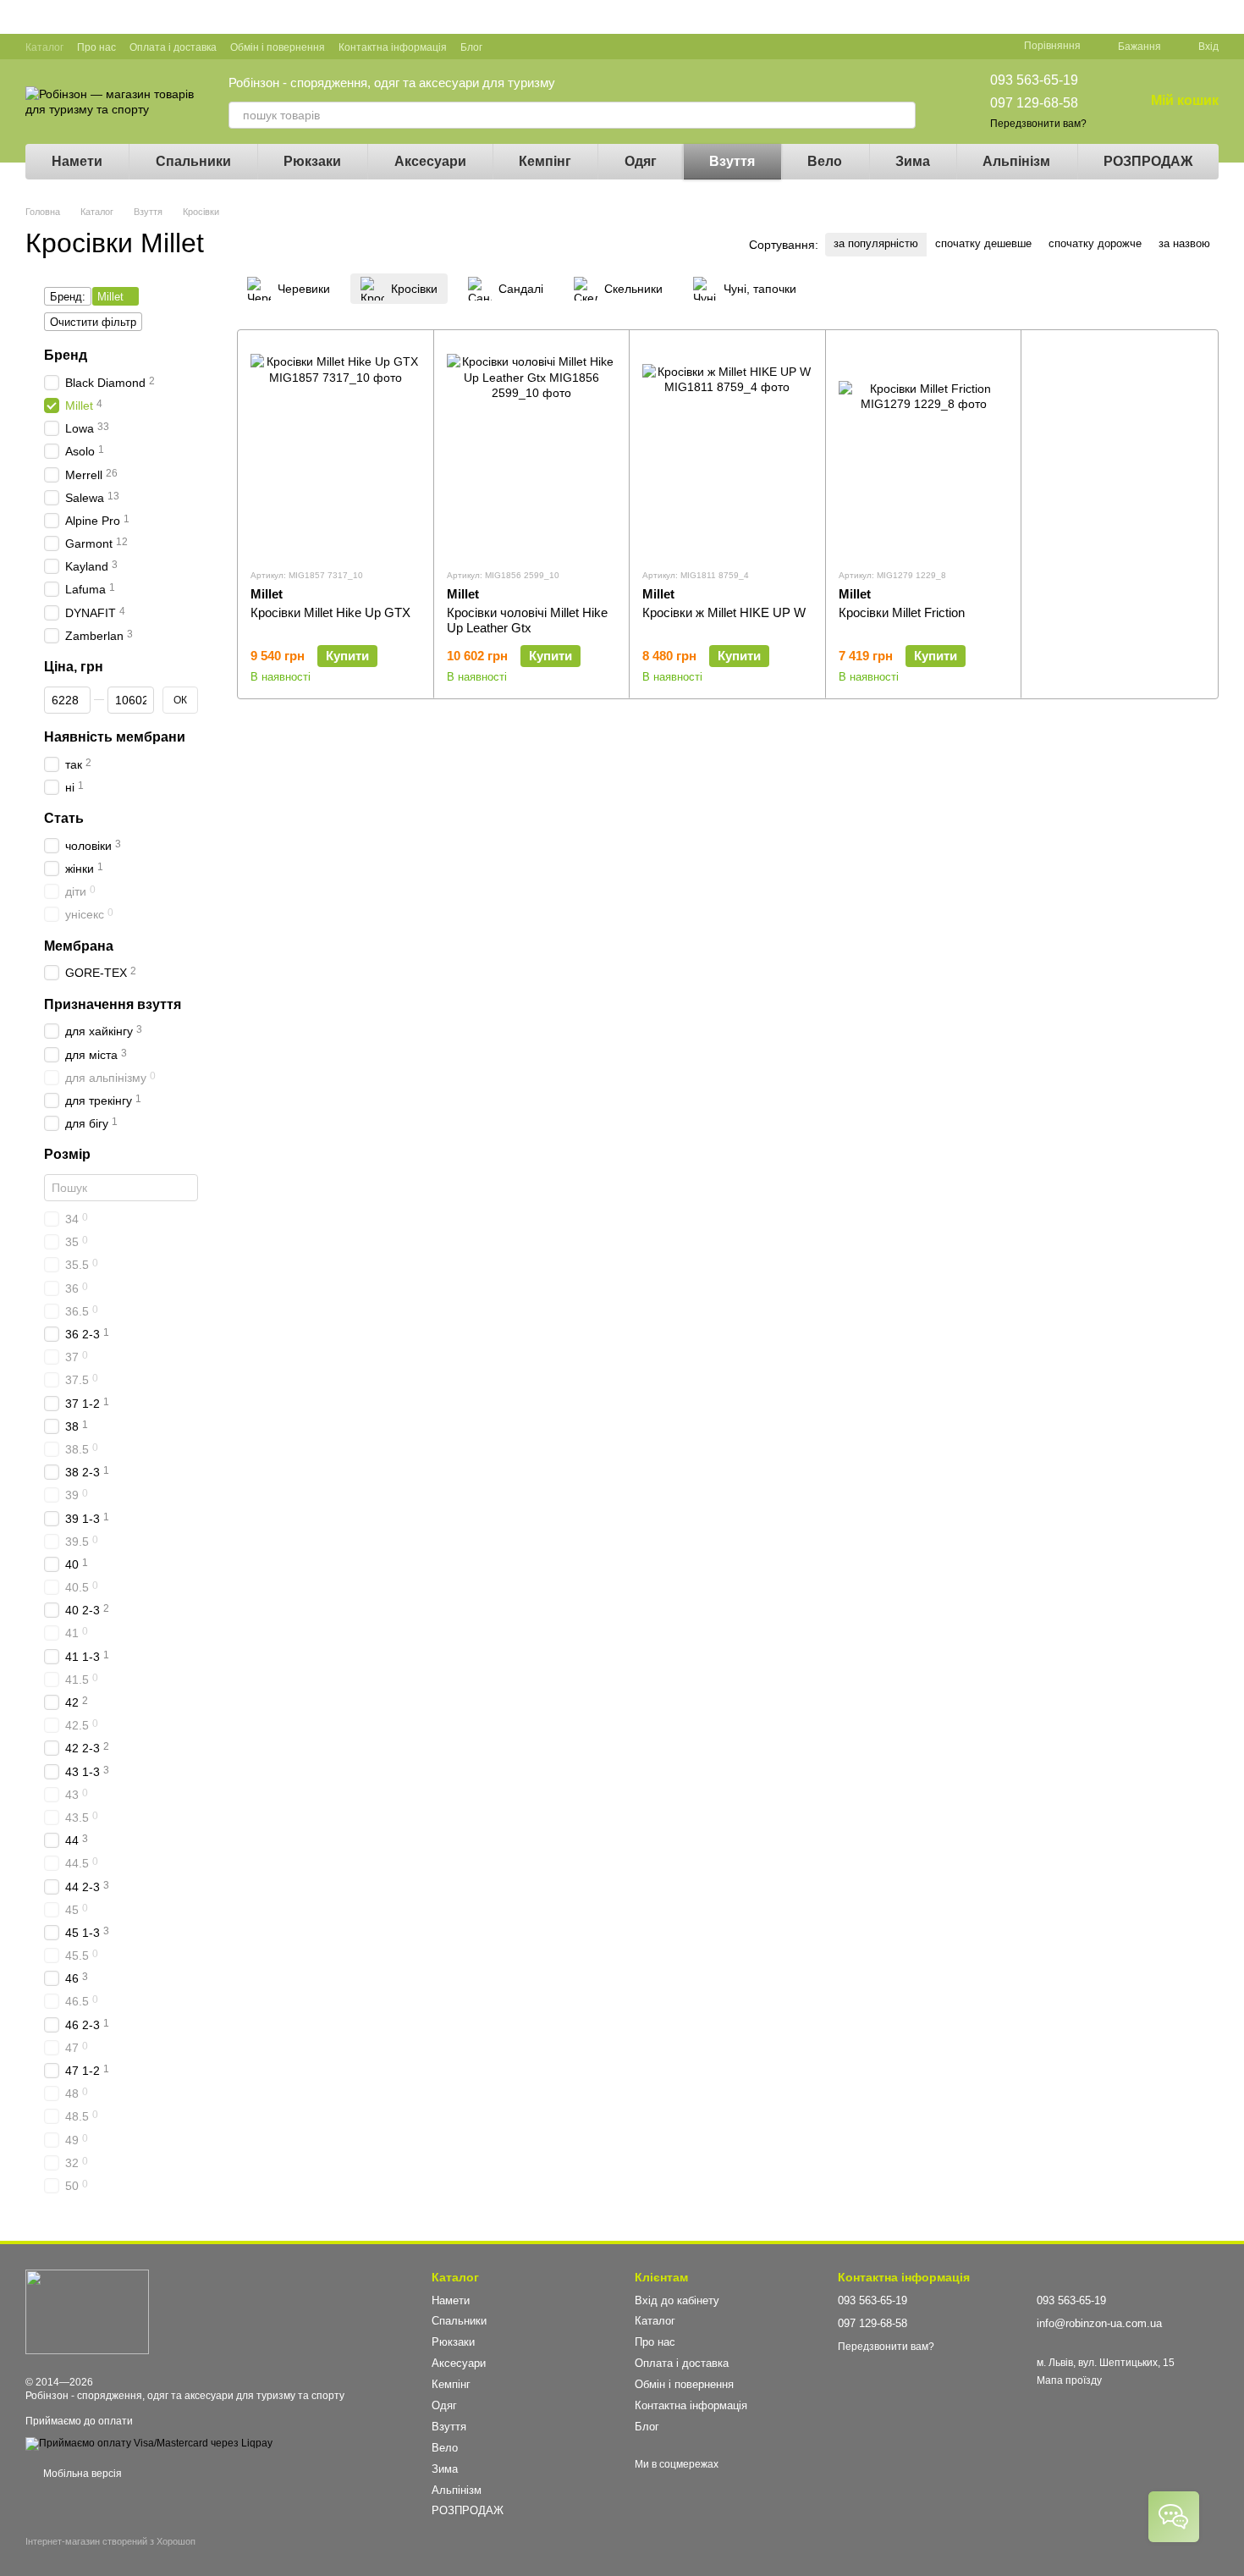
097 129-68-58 (1034, 103)
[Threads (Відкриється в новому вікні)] (608, 47)
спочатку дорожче (1095, 243)
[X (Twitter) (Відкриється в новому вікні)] (547, 47)
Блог (471, 47)
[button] (1230, 17)
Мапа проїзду (1069, 2380)
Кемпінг (545, 161)
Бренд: (68, 297)
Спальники (193, 161)
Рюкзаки (312, 161)
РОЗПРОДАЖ (1148, 161)
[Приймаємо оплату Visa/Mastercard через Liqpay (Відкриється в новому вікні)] (149, 2443)
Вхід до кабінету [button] (677, 2300)
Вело (825, 161)
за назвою (1184, 243)
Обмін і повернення (278, 47)
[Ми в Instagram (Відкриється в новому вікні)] (567, 47)
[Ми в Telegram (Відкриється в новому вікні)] (587, 47)
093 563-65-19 (1034, 80)
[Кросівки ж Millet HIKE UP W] (727, 449)
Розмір (67, 1154)
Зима (913, 161)
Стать (64, 818)
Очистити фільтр (93, 322)
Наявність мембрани (115, 737)
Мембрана (79, 946)
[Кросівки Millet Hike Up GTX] (336, 449)
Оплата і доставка (173, 47)
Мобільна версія (81, 2474)
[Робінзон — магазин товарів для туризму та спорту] (87, 2311)
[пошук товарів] (902, 115)
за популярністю (876, 243)
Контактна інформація (393, 47)
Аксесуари (430, 161)
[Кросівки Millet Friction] (924, 449)
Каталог (44, 47)
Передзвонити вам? (1038, 124)
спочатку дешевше (983, 243)
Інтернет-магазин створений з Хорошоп (110, 2541)
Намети (77, 161)
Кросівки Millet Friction (902, 612)
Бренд (66, 355)
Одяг (641, 161)
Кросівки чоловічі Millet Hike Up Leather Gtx (527, 620)
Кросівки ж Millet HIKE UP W (724, 612)
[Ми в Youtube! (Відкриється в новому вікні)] (526, 47)
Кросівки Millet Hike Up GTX (330, 612)
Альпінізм (1016, 161)
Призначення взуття (113, 1004)
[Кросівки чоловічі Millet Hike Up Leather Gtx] (532, 449)
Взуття (732, 161)
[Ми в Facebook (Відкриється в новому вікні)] (506, 47)
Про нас (96, 47)
